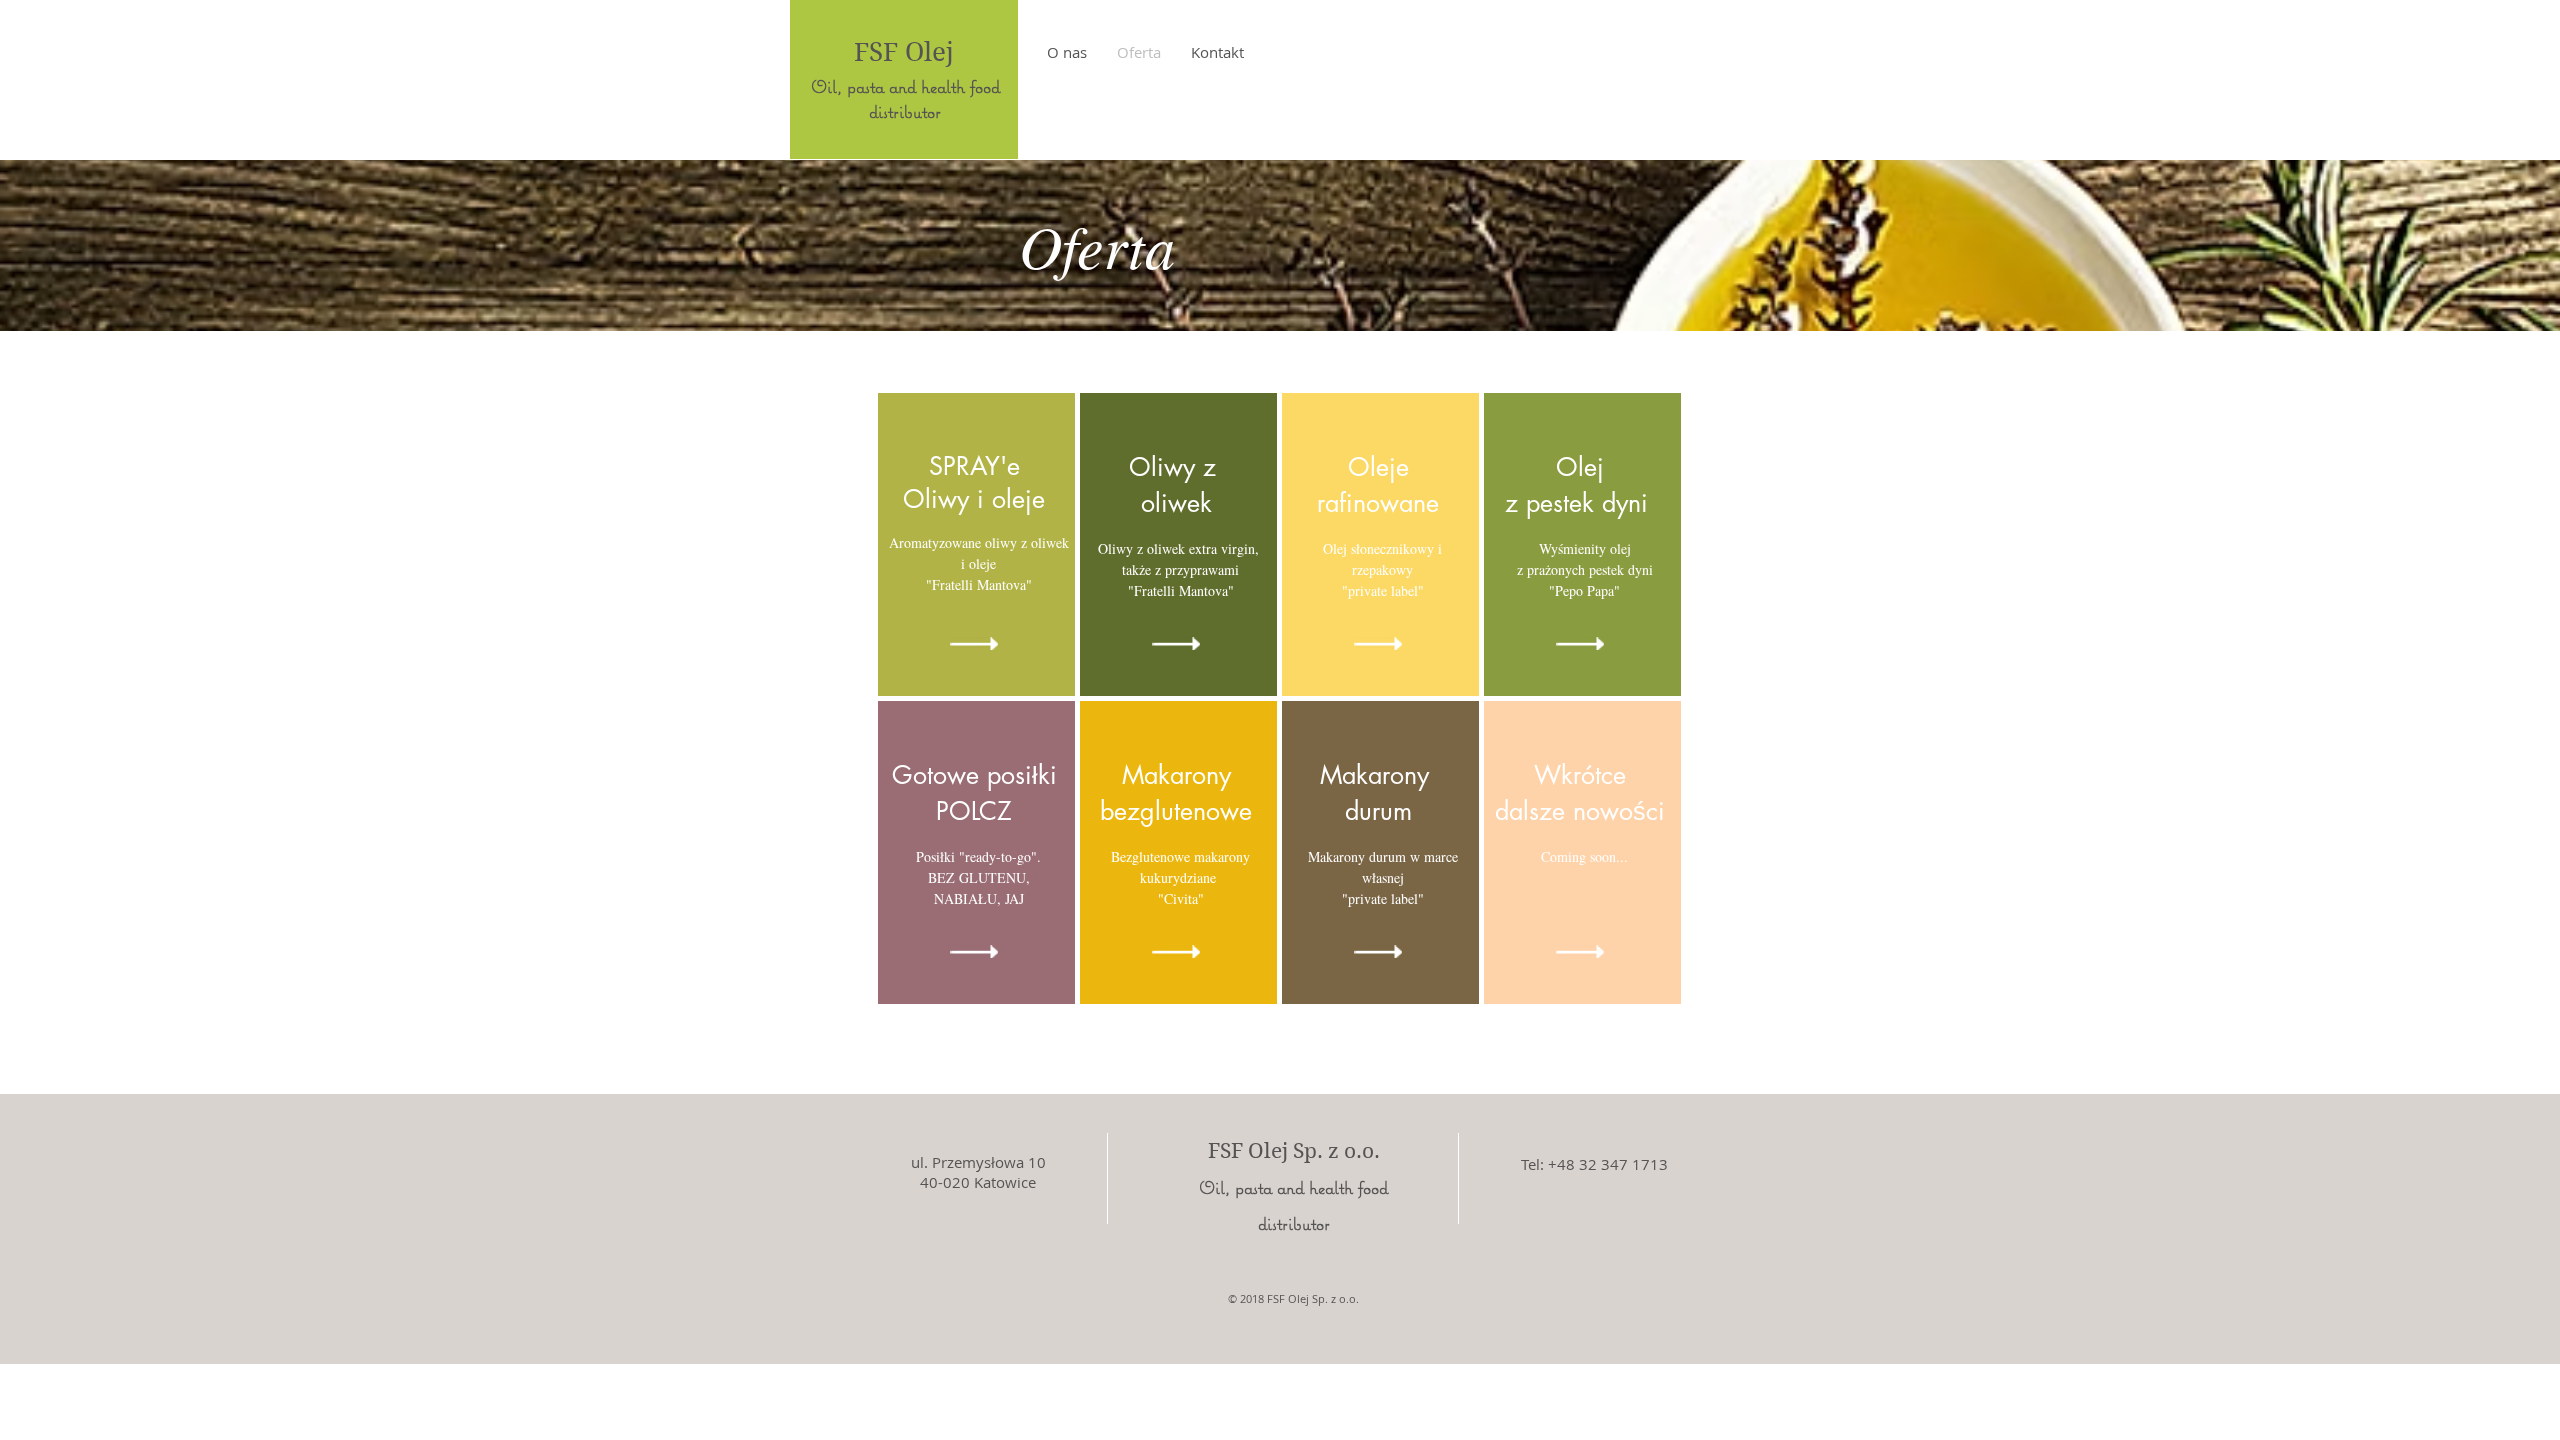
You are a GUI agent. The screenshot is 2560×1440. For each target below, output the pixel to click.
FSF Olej (904, 52)
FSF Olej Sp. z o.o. (1294, 1151)
